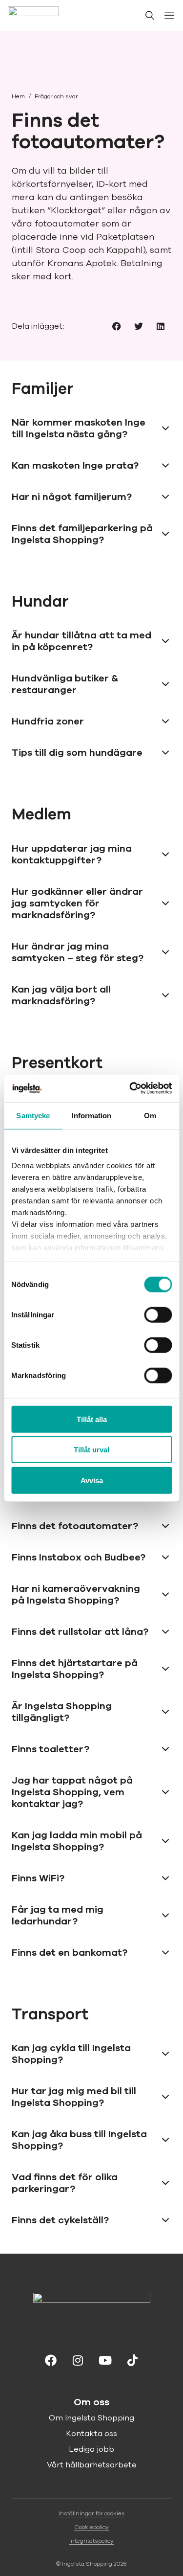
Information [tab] (91, 1115)
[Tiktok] (133, 2359)
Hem (18, 96)
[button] (116, 326)
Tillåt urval (91, 1450)
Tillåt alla (92, 1419)
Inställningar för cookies (92, 2513)
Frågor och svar (56, 96)
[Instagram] (78, 2359)
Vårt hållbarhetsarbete (92, 2465)
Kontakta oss (91, 2434)
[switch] (158, 1314)
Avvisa (92, 1480)
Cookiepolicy (91, 2527)
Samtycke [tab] (33, 1115)
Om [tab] (150, 1115)
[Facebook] (51, 2359)
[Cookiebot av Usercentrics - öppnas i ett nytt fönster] (130, 1088)
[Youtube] (105, 2359)
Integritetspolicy (91, 2541)
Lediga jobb (91, 2449)
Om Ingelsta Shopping (91, 2418)
